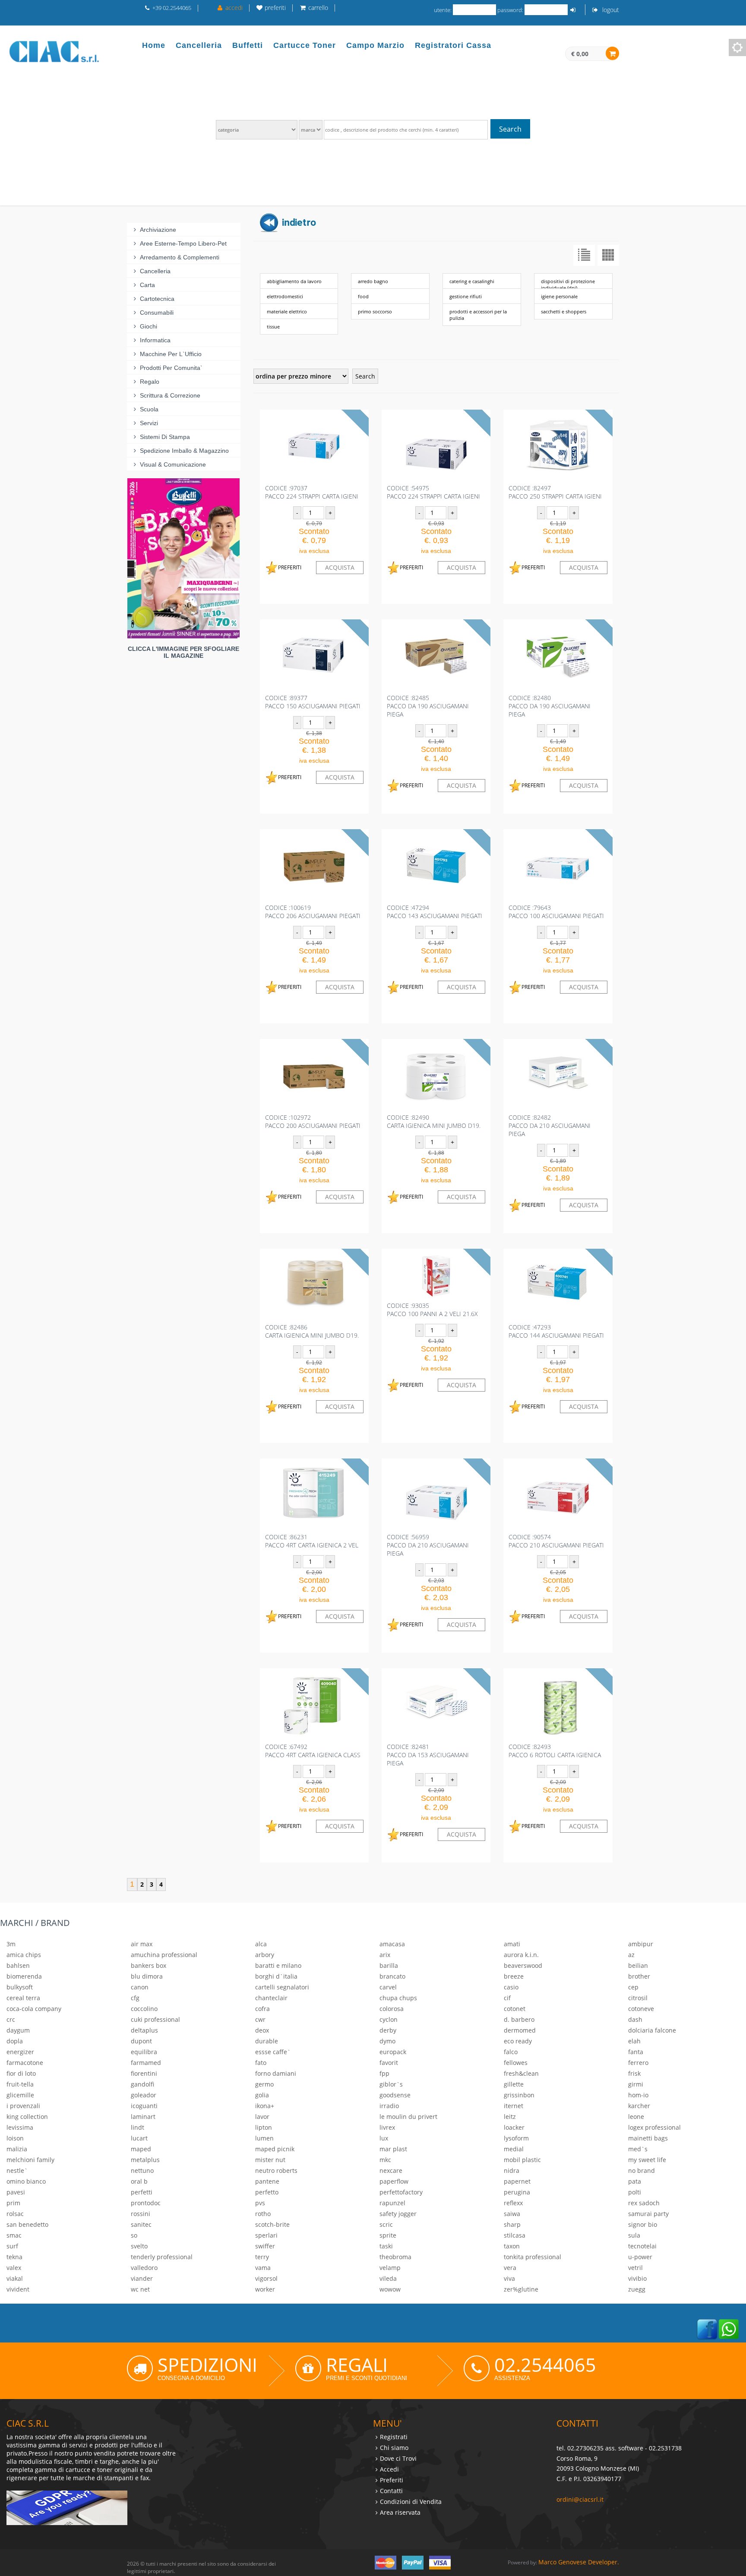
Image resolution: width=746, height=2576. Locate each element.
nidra (512, 2170)
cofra (262, 2009)
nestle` (17, 2170)
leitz (510, 2117)
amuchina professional (164, 1955)
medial (514, 2149)
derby (388, 2030)
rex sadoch (644, 2203)
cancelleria (155, 271)
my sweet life (647, 2160)
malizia (17, 2149)
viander (142, 2278)
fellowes (516, 2063)
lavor (262, 2117)
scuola (149, 409)
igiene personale (559, 296)
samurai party (648, 2214)
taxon (512, 2246)
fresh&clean (521, 2073)
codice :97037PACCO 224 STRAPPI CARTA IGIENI (312, 492)
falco (511, 2052)
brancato (392, 1976)
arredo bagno (373, 281)
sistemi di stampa (165, 437)
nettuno (142, 2170)
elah (634, 2041)
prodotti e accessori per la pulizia (478, 315)
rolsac (15, 2214)
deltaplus (144, 2030)
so (134, 2235)
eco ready (518, 2041)
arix (385, 1955)
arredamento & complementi (180, 257)
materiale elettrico (287, 311)
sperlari (266, 2235)
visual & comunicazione (173, 464)
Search (510, 129)
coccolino (144, 2009)
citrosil (638, 1998)
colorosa (392, 2009)
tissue (273, 327)
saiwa (512, 2214)
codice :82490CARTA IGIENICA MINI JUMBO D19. (434, 1121)
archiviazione (158, 230)
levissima (20, 2127)
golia (262, 2095)
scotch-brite (272, 2224)
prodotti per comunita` (171, 368)
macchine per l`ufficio (171, 354)
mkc (385, 2160)
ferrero (638, 2063)
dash (635, 2019)
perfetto (267, 2192)
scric (386, 2224)
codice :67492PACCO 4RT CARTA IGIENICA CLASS (313, 1751)
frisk (634, 2073)
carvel (388, 1987)
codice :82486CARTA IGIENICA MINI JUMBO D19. (312, 1331)
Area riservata (400, 2512)
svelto (139, 2246)
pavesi (16, 2192)
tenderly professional (162, 2257)
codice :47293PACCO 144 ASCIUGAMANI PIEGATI (556, 1331)
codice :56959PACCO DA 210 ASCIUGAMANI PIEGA (428, 1545)
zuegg (637, 2289)
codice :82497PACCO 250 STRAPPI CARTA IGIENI (555, 492)
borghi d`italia (276, 1976)
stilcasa (515, 2235)
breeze (514, 1976)
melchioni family (30, 2160)
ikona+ (265, 2106)
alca (261, 1944)
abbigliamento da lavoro (294, 281)
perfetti (142, 2192)
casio (511, 1987)
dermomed (520, 2030)
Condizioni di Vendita (411, 2502)
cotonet (515, 2009)
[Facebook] (707, 2328)
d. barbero (519, 2019)
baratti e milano (278, 1965)
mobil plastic (522, 2160)
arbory (265, 1955)
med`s (638, 2149)
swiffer (265, 2246)
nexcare (391, 2170)
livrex (387, 2127)
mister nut (270, 2160)
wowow (390, 2289)
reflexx (513, 2203)
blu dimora (147, 1976)
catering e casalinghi (472, 281)
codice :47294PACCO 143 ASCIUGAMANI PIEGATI (435, 912)
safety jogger (398, 2214)
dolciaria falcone (652, 2030)
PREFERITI (290, 567)
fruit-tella (20, 2084)
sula (634, 2235)
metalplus (145, 2160)
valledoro (144, 2268)
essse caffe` (273, 2052)
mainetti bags (648, 2138)
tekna (14, 2257)
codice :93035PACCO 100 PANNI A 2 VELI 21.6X (432, 1310)
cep (633, 1987)
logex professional (654, 2127)
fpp (384, 2073)
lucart (139, 2138)
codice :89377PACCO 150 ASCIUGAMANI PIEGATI (313, 702)
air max (142, 1944)
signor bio (643, 2224)
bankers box (149, 1965)
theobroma (395, 2257)
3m (11, 1944)
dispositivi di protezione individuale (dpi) (568, 284)
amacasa (392, 1944)
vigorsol (266, 2278)
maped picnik (275, 2149)
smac (14, 2235)
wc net (140, 2289)
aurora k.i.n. (521, 1955)
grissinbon (519, 2095)
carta (147, 285)
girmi (636, 2084)
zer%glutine (521, 2289)
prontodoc (146, 2203)
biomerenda (24, 1976)
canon (140, 1987)
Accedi (389, 2469)
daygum (18, 2030)
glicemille (20, 2095)
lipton (264, 2127)
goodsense (395, 2095)
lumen (264, 2138)
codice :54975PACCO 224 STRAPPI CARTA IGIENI (433, 492)
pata (635, 2181)
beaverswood (523, 1965)
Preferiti (392, 2480)
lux (384, 2138)
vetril (635, 2268)
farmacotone (25, 2063)
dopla (15, 2041)
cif (507, 1998)
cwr (260, 2019)
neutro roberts (276, 2170)
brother (639, 1976)
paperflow (394, 2181)
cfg (135, 1998)
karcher (639, 2106)
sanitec (141, 2224)
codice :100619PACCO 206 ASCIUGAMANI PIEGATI (313, 912)
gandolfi (142, 2084)
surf (12, 2246)
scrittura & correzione (170, 395)
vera (510, 2268)
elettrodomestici (285, 296)
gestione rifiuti (466, 296)
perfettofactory (401, 2192)
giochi (149, 326)
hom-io (638, 2095)
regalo (150, 382)
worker (265, 2289)
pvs (260, 2203)
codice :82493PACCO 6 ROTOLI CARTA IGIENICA (555, 1751)
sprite (388, 2235)
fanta (636, 2052)
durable (267, 2041)
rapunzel (392, 2203)
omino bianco (26, 2181)
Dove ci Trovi (398, 2458)
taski (386, 2246)
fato (261, 2063)
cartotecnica (157, 299)
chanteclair (271, 1998)
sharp (512, 2224)
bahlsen (18, 1965)
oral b (139, 2181)
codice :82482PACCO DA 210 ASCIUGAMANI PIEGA (550, 1125)
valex (14, 2268)
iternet (514, 2106)
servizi (149, 423)
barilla (389, 1965)
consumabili (157, 313)
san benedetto (27, 2224)
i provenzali (23, 2106)
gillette (514, 2084)
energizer (20, 2052)
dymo (387, 2041)
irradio (389, 2106)
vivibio (637, 2278)
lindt (138, 2127)
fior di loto (21, 2073)
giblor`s (391, 2084)
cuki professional (155, 2019)
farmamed (146, 2063)
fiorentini (144, 2073)
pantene (267, 2181)
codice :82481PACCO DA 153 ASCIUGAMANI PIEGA (428, 1755)
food (363, 296)
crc (11, 2019)
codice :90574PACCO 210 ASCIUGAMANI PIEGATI (556, 1541)
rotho (263, 2214)
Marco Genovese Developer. (579, 2562)
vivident (18, 2289)
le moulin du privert (408, 2117)
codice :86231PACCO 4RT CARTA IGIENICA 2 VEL (312, 1541)
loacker (514, 2127)
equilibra (144, 2052)
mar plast (393, 2149)
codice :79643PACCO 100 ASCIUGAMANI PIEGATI (556, 912)
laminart (143, 2117)
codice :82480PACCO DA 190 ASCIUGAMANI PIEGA (550, 706)
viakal (15, 2278)
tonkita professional (533, 2257)
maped (141, 2149)
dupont (141, 2041)
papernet (517, 2181)
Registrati (394, 2437)
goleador (144, 2095)
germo (264, 2084)
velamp (390, 2268)
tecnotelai (642, 2246)
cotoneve (641, 2009)
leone (636, 2117)
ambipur (641, 1944)
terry (262, 2257)
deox (262, 2030)
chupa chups (398, 1998)
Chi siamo (394, 2448)
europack (393, 2052)
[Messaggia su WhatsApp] (729, 2328)
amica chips (24, 1955)
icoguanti (144, 2106)
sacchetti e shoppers (564, 311)
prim (13, 2203)
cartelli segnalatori (282, 1987)
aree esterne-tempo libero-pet (183, 243)
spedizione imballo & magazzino (184, 451)
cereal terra (23, 1998)
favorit (389, 2063)
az (631, 1955)
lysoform (516, 2138)
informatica (155, 340)
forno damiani (276, 2073)
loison (15, 2138)
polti (635, 2192)
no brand (642, 2170)
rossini (141, 2214)
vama (263, 2268)
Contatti (391, 2491)
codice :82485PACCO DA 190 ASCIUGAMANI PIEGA (428, 706)
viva (509, 2278)
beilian (638, 1965)
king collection (27, 2117)
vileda (388, 2278)
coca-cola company (34, 2009)
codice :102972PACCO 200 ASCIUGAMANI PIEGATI (313, 1121)
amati (512, 1944)
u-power (640, 2257)
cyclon (389, 2019)
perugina (517, 2192)
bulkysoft (20, 1987)
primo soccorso (375, 311)
